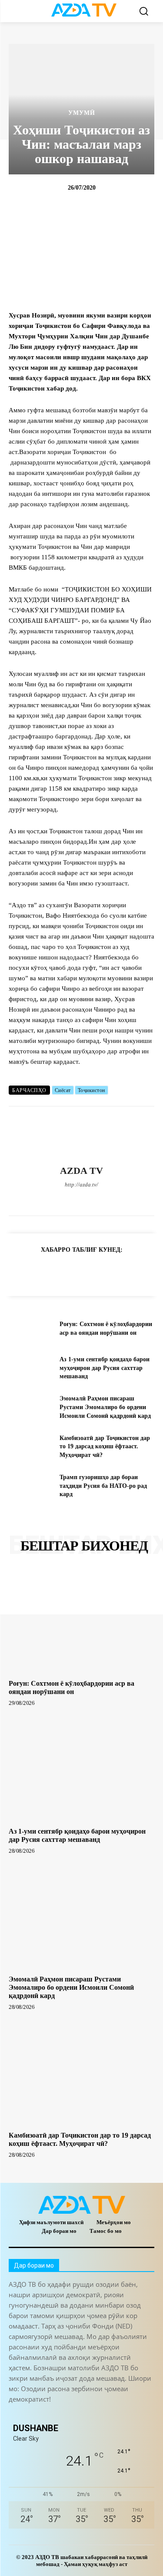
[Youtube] (127, 1199)
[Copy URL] (17, 1271)
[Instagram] (51, 1199)
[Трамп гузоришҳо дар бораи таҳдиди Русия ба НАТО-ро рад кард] (31, 1486)
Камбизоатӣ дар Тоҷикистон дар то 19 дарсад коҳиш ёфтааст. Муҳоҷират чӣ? (105, 1447)
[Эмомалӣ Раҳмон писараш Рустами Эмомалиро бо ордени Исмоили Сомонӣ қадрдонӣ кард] (31, 1407)
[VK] (117, 1271)
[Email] (137, 1271)
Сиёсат (63, 1090)
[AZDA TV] (82, 1136)
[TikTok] (81, 1199)
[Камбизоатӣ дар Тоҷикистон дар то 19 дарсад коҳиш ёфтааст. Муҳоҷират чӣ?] (31, 1447)
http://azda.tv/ (81, 1184)
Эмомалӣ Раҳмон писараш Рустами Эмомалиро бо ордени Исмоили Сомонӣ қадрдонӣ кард (105, 1407)
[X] (97, 1199)
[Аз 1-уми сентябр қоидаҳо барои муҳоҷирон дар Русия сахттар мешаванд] (31, 1368)
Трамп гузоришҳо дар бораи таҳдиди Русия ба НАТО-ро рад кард (103, 1486)
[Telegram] (66, 1199)
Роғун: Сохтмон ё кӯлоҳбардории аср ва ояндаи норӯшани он (72, 1687)
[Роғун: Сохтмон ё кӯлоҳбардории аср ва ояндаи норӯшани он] (31, 1329)
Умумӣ (82, 113)
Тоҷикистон (91, 1090)
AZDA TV (81, 1171)
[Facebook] (36, 1199)
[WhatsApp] (112, 1199)
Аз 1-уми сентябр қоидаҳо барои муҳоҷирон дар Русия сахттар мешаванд (105, 1368)
